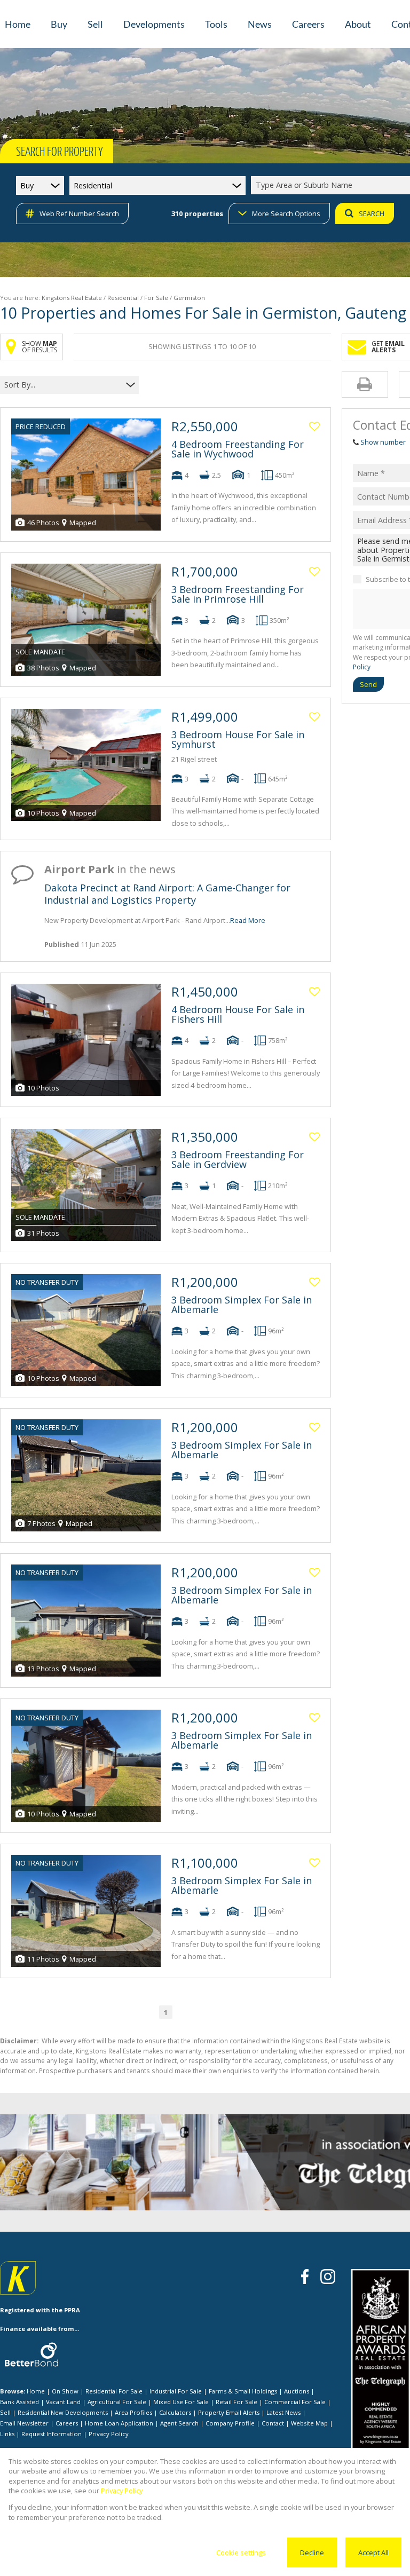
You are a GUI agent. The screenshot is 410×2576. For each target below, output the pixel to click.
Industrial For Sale (176, 2391)
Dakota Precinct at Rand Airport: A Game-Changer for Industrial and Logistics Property (167, 894)
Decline (312, 2553)
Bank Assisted (19, 2402)
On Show (65, 2391)
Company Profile (230, 2423)
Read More (248, 920)
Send (368, 684)
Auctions (297, 2391)
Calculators (175, 2412)
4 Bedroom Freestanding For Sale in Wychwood (238, 449)
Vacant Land (63, 2402)
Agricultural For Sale (117, 2402)
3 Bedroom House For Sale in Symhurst (238, 739)
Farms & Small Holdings (243, 2391)
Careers (67, 2423)
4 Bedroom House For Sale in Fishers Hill (238, 1014)
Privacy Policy (109, 2434)
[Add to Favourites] (314, 426)
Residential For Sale (114, 2391)
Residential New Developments (63, 2412)
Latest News (283, 2412)
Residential (123, 298)
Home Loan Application (119, 2423)
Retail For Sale (236, 2402)
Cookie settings (241, 2553)
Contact (273, 2423)
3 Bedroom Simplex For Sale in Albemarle (242, 1305)
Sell (5, 2412)
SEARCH (372, 214)
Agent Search (179, 2423)
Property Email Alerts (229, 2412)
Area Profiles (133, 2412)
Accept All (373, 2553)
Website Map (309, 2423)
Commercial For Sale (295, 2402)
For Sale (156, 298)
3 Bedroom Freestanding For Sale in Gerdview (238, 1159)
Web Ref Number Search (79, 214)
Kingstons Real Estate (72, 298)
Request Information (52, 2434)
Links (7, 2434)
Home (36, 2391)
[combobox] (63, 385)
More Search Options (286, 214)
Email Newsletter (24, 2423)
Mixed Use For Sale (181, 2402)
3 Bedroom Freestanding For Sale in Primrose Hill (238, 594)
